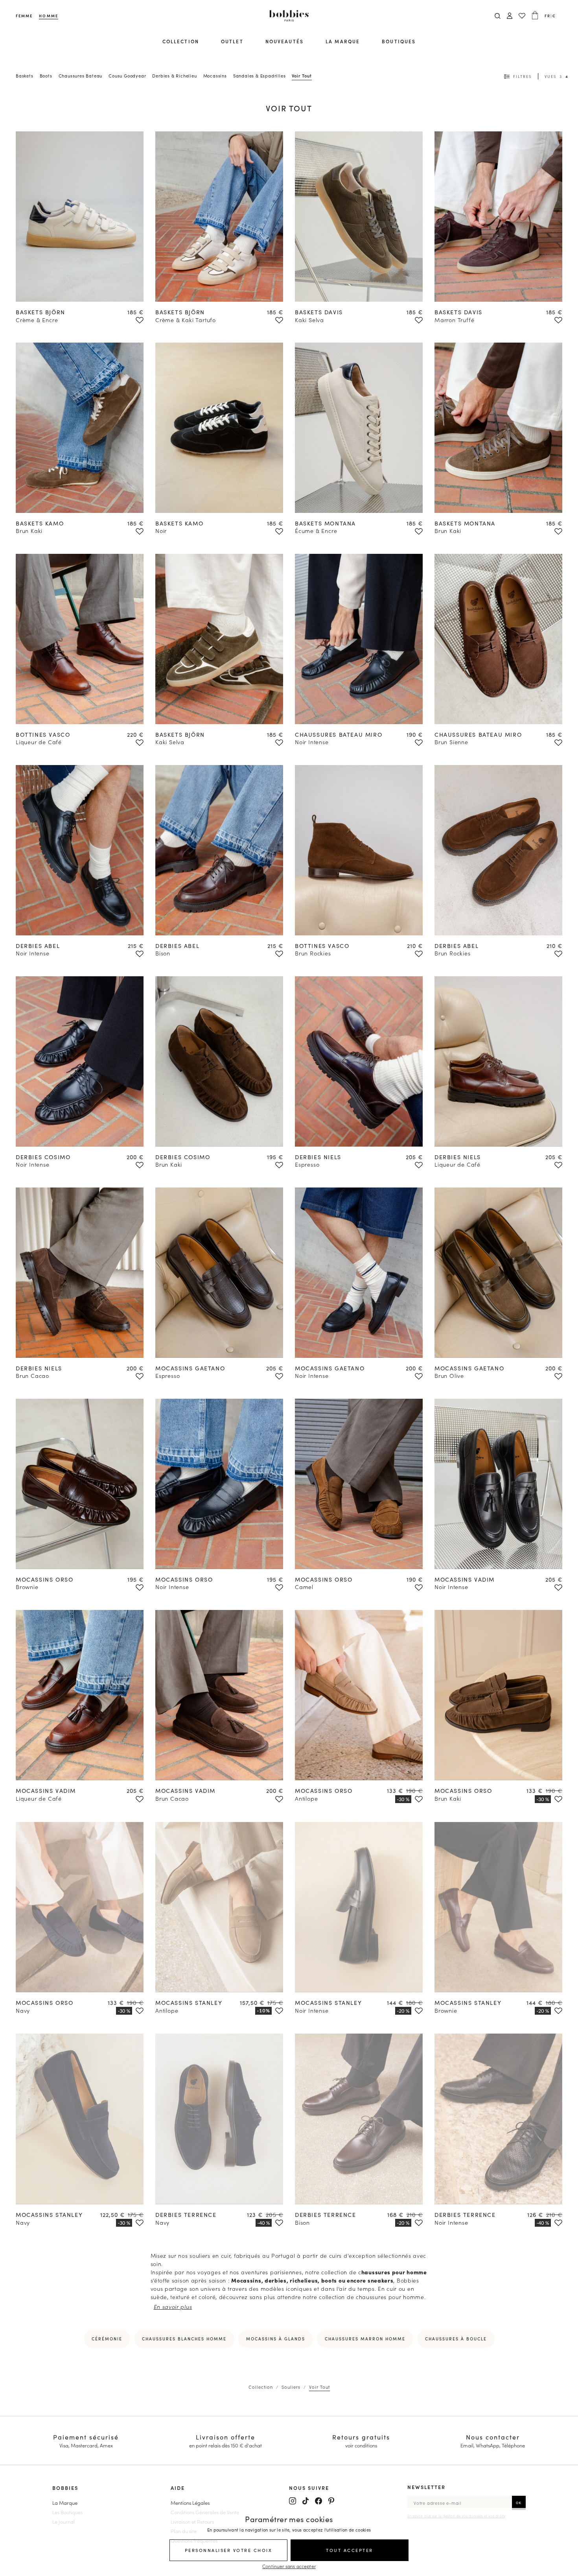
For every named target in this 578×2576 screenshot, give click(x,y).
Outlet (232, 41)
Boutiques (399, 41)
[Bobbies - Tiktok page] (306, 2501)
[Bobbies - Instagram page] (293, 2501)
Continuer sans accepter (289, 2566)
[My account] (510, 16)
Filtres (522, 76)
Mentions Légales (190, 2502)
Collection (181, 41)
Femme (24, 16)
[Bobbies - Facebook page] (318, 2501)
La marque (343, 41)
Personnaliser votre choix (229, 2550)
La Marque (65, 2502)
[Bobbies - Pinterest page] (331, 2501)
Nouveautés (284, 41)
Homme (48, 16)
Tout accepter (350, 2550)
